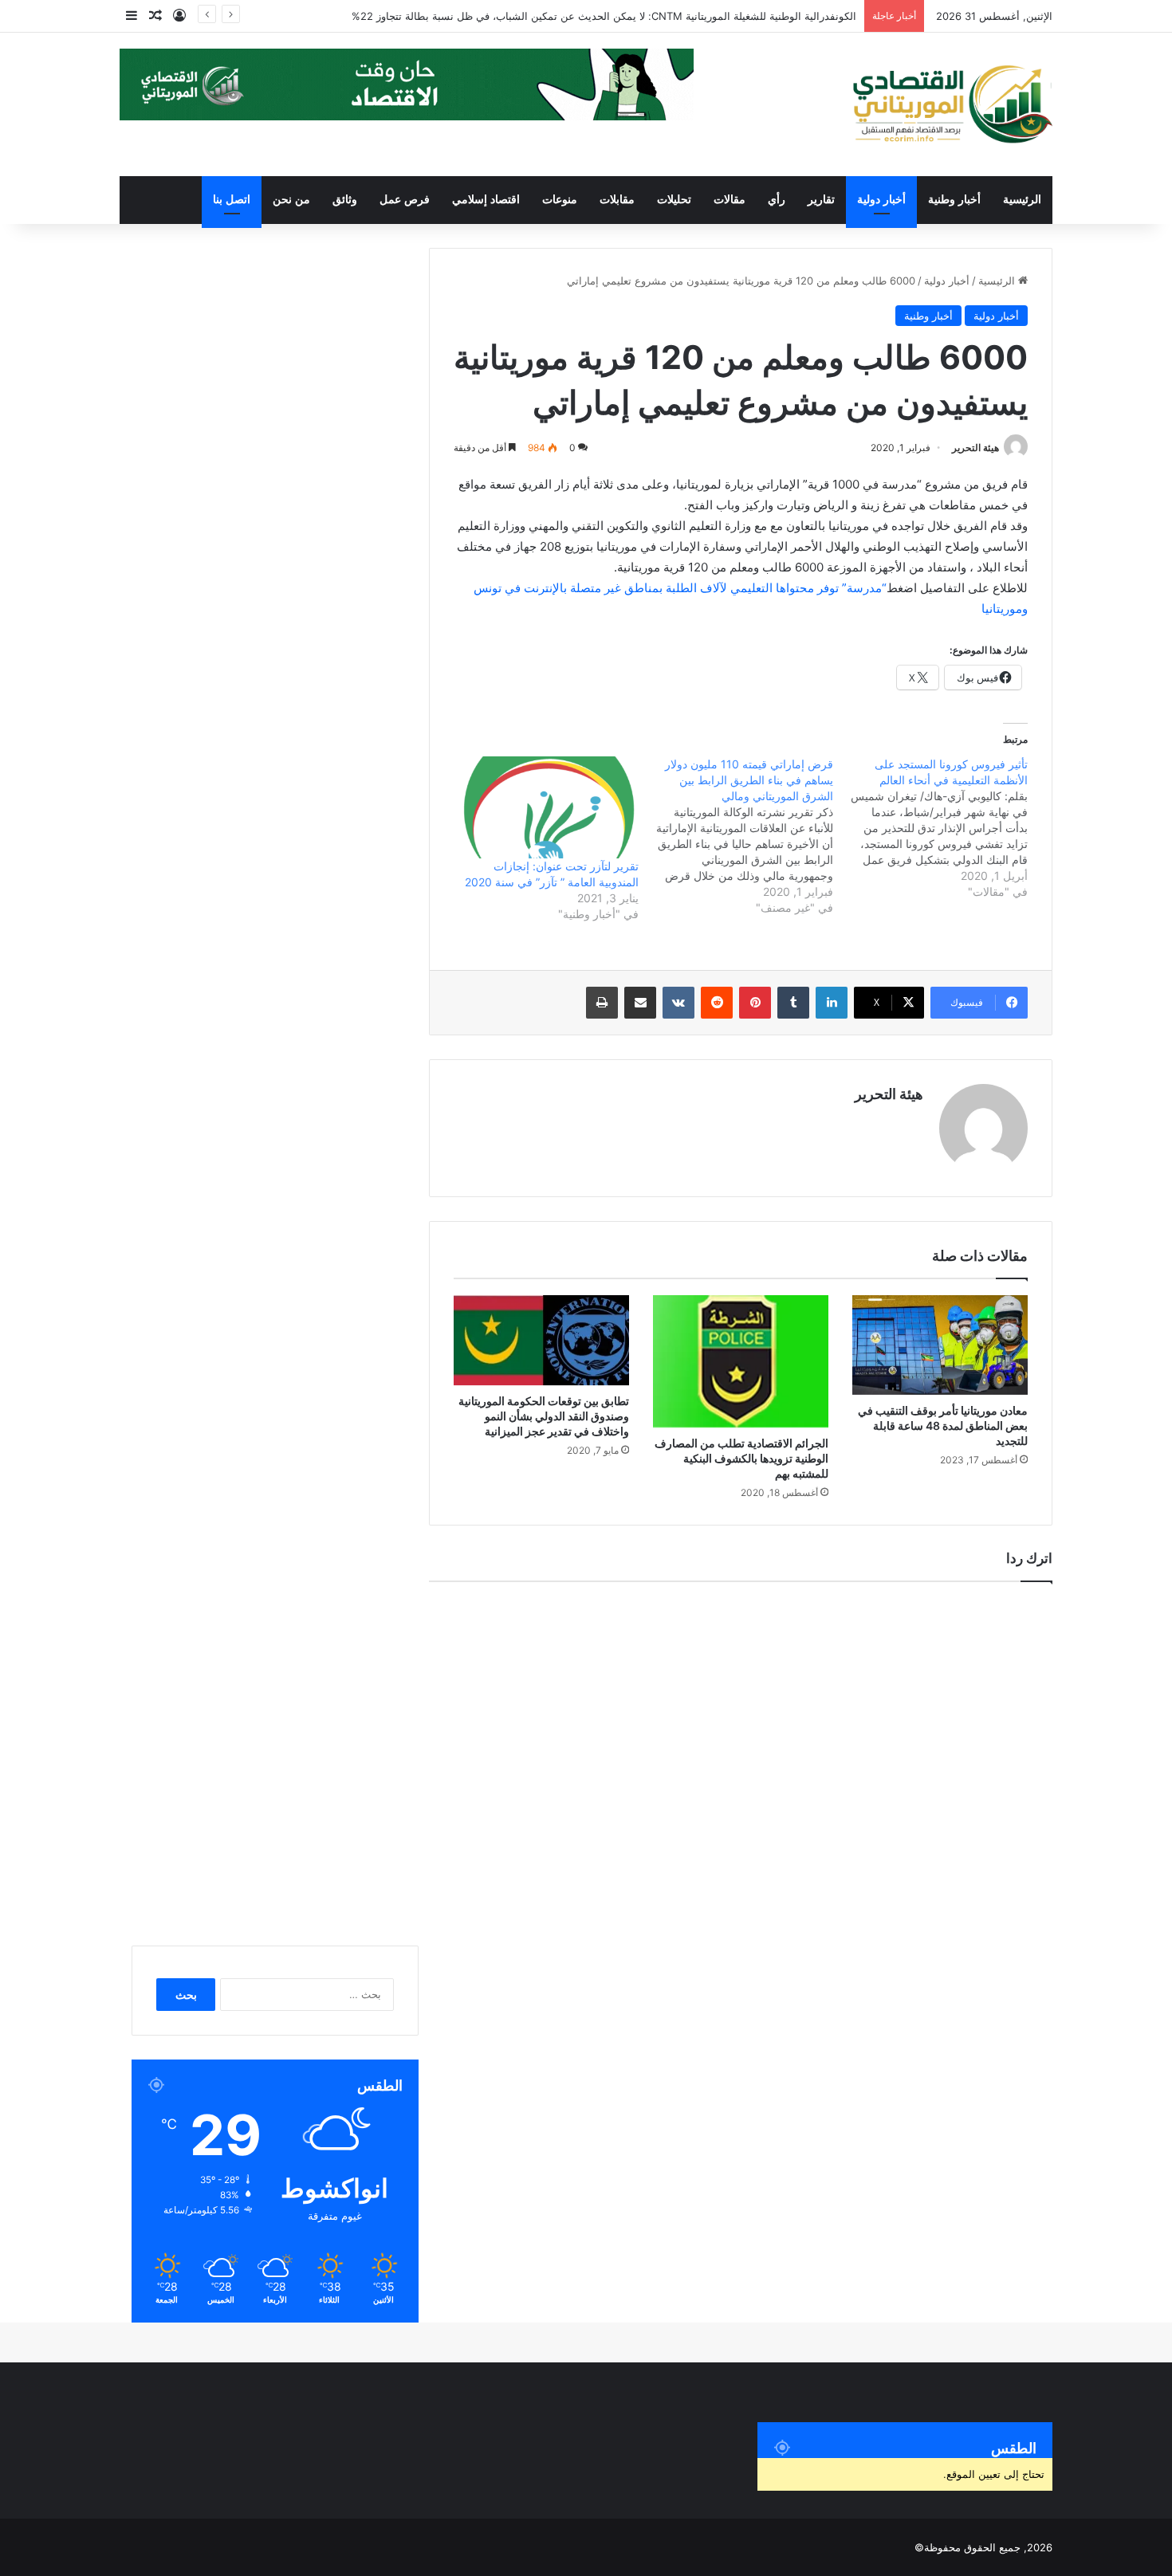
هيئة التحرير (975, 448)
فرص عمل (405, 200)
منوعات (560, 200)
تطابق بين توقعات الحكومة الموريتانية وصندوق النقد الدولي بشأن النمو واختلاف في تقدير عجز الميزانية (544, 1416)
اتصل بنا (232, 200)
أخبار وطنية (954, 200)
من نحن (291, 200)
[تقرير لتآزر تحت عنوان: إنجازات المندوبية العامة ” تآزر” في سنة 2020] (549, 807)
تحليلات (674, 200)
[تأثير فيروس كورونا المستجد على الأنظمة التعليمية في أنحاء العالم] (930, 828)
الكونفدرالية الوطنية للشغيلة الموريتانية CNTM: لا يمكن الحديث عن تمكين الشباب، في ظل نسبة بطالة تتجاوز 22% (604, 16)
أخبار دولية (881, 200)
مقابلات (617, 200)
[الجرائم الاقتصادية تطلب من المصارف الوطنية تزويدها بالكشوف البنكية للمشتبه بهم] (741, 1361)
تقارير (821, 200)
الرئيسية (1022, 200)
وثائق (345, 200)
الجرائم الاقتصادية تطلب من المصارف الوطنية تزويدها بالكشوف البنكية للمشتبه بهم (741, 1458)
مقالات (730, 200)
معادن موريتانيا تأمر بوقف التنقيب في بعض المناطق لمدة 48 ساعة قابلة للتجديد (943, 1425)
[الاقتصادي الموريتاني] (952, 104)
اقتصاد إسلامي (486, 200)
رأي (777, 200)
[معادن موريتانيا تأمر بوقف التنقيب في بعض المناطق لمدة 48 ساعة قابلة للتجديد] (940, 1345)
